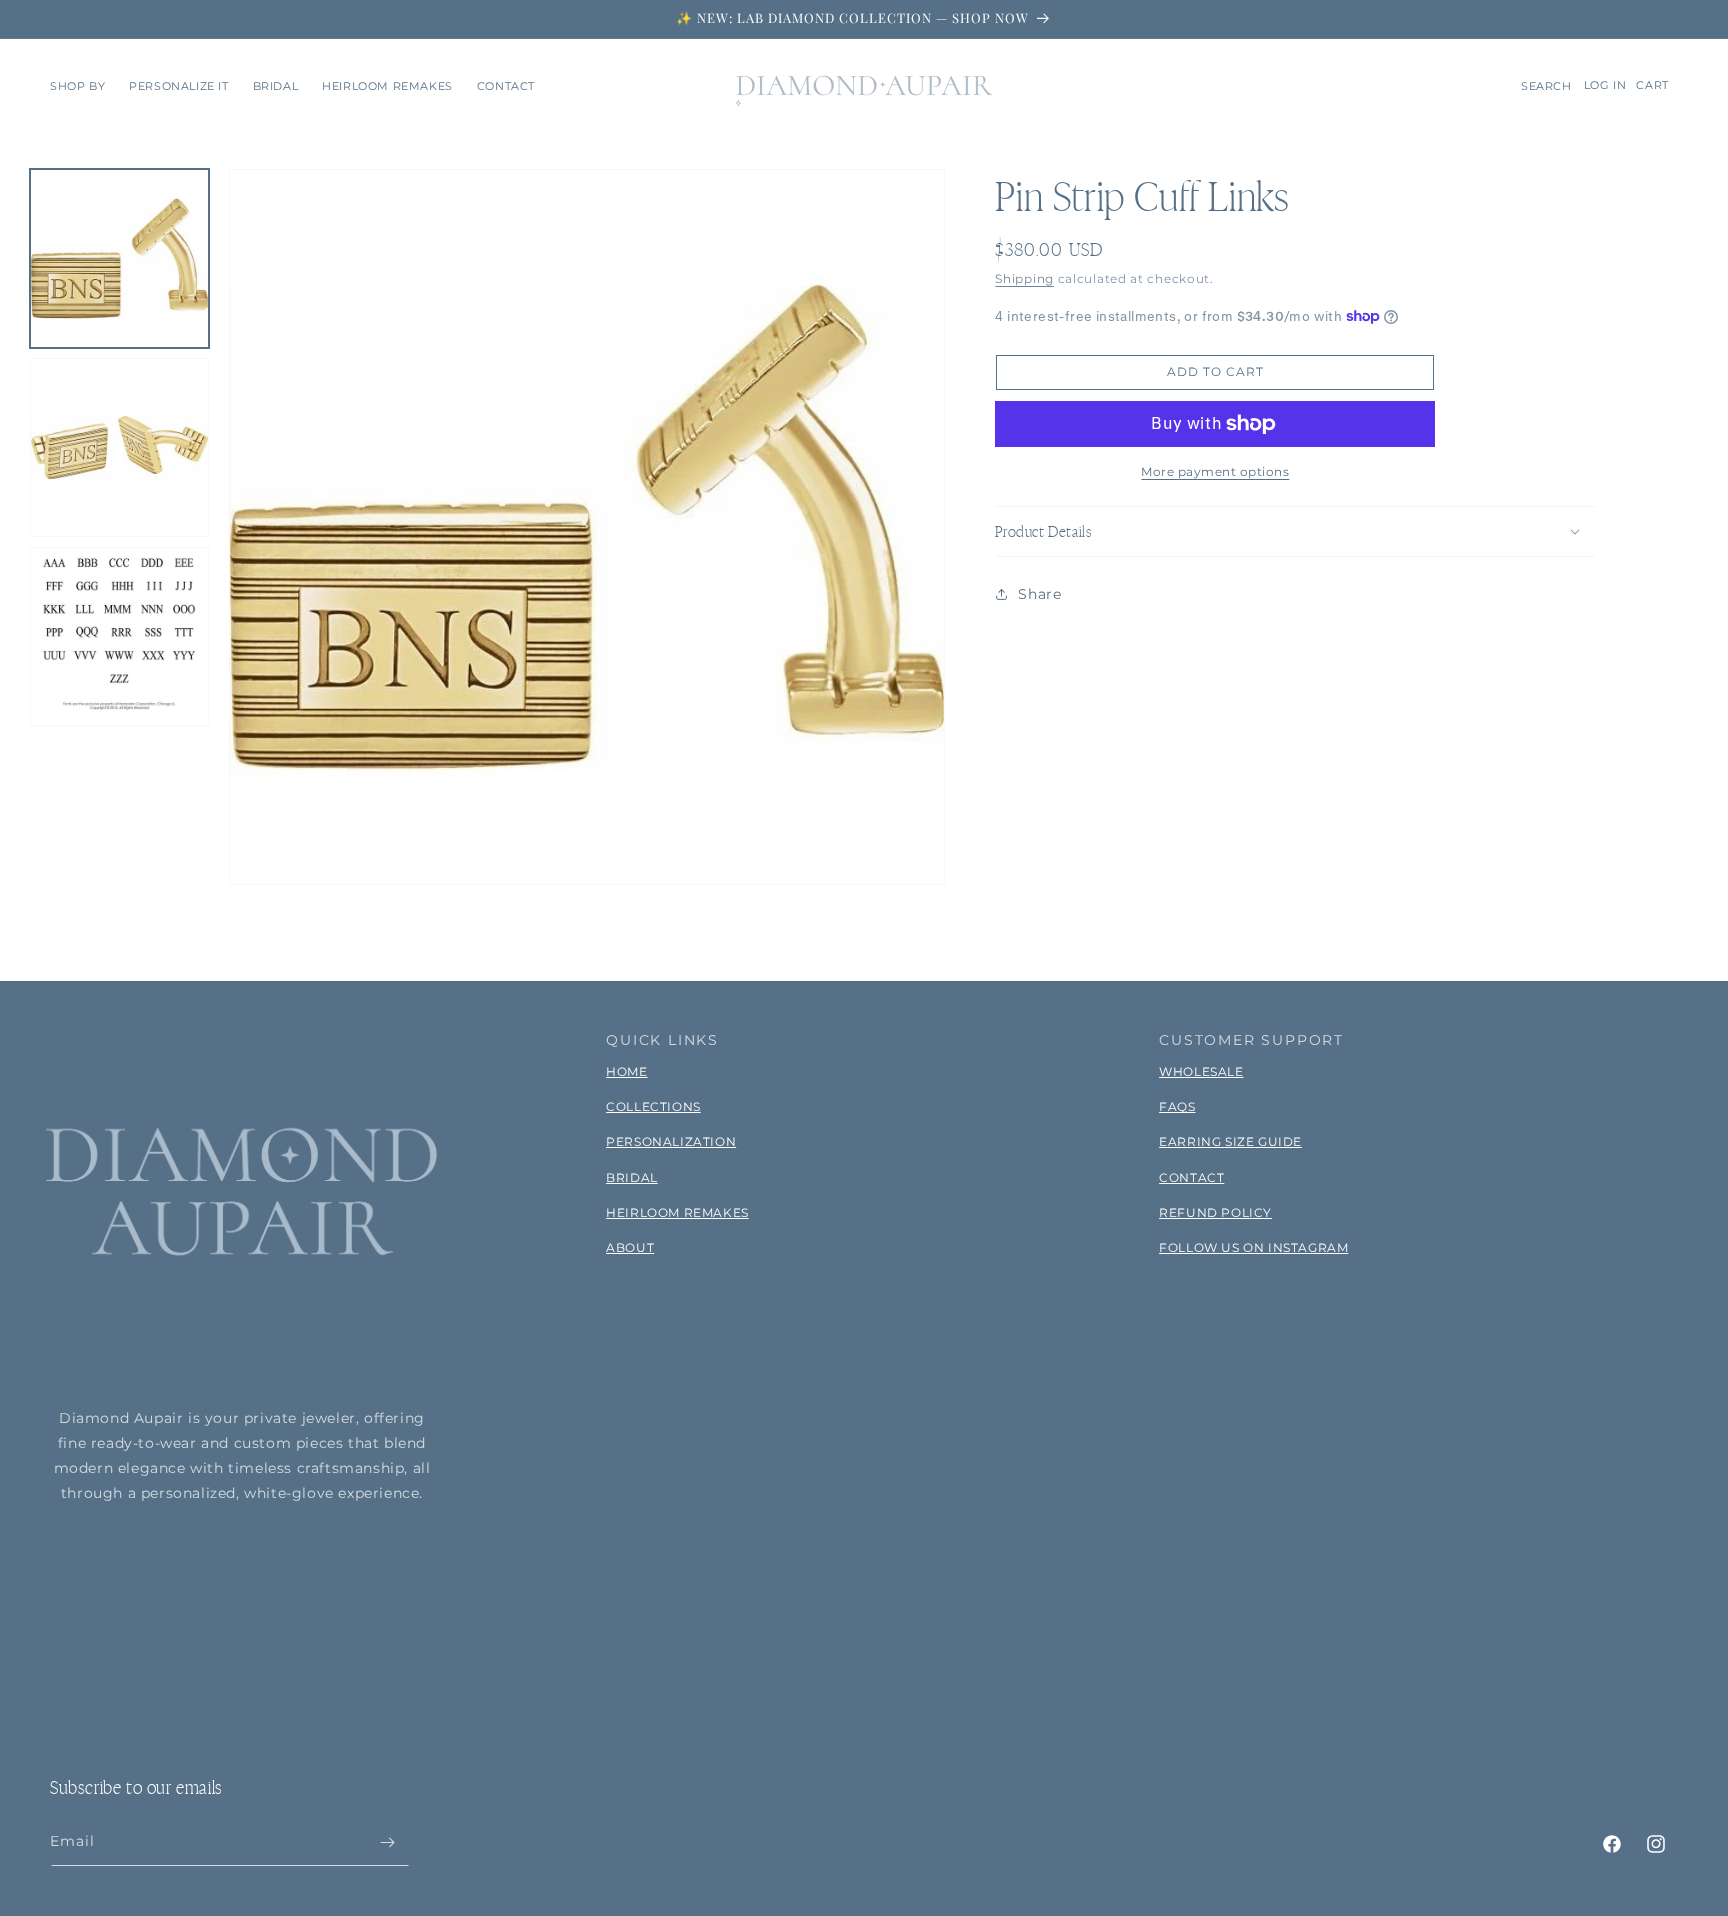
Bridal (632, 1177)
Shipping (1024, 278)
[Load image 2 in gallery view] (119, 447)
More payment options (1215, 471)
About (630, 1247)
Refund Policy (1215, 1212)
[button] (77, 86)
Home (626, 1071)
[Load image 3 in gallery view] (119, 636)
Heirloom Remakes (677, 1212)
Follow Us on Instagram (1253, 1247)
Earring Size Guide (1230, 1141)
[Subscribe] (387, 1842)
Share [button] (1039, 593)
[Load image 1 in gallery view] (119, 258)
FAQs (1177, 1106)
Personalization (671, 1141)
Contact (1191, 1177)
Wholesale (1201, 1071)
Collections (653, 1106)
